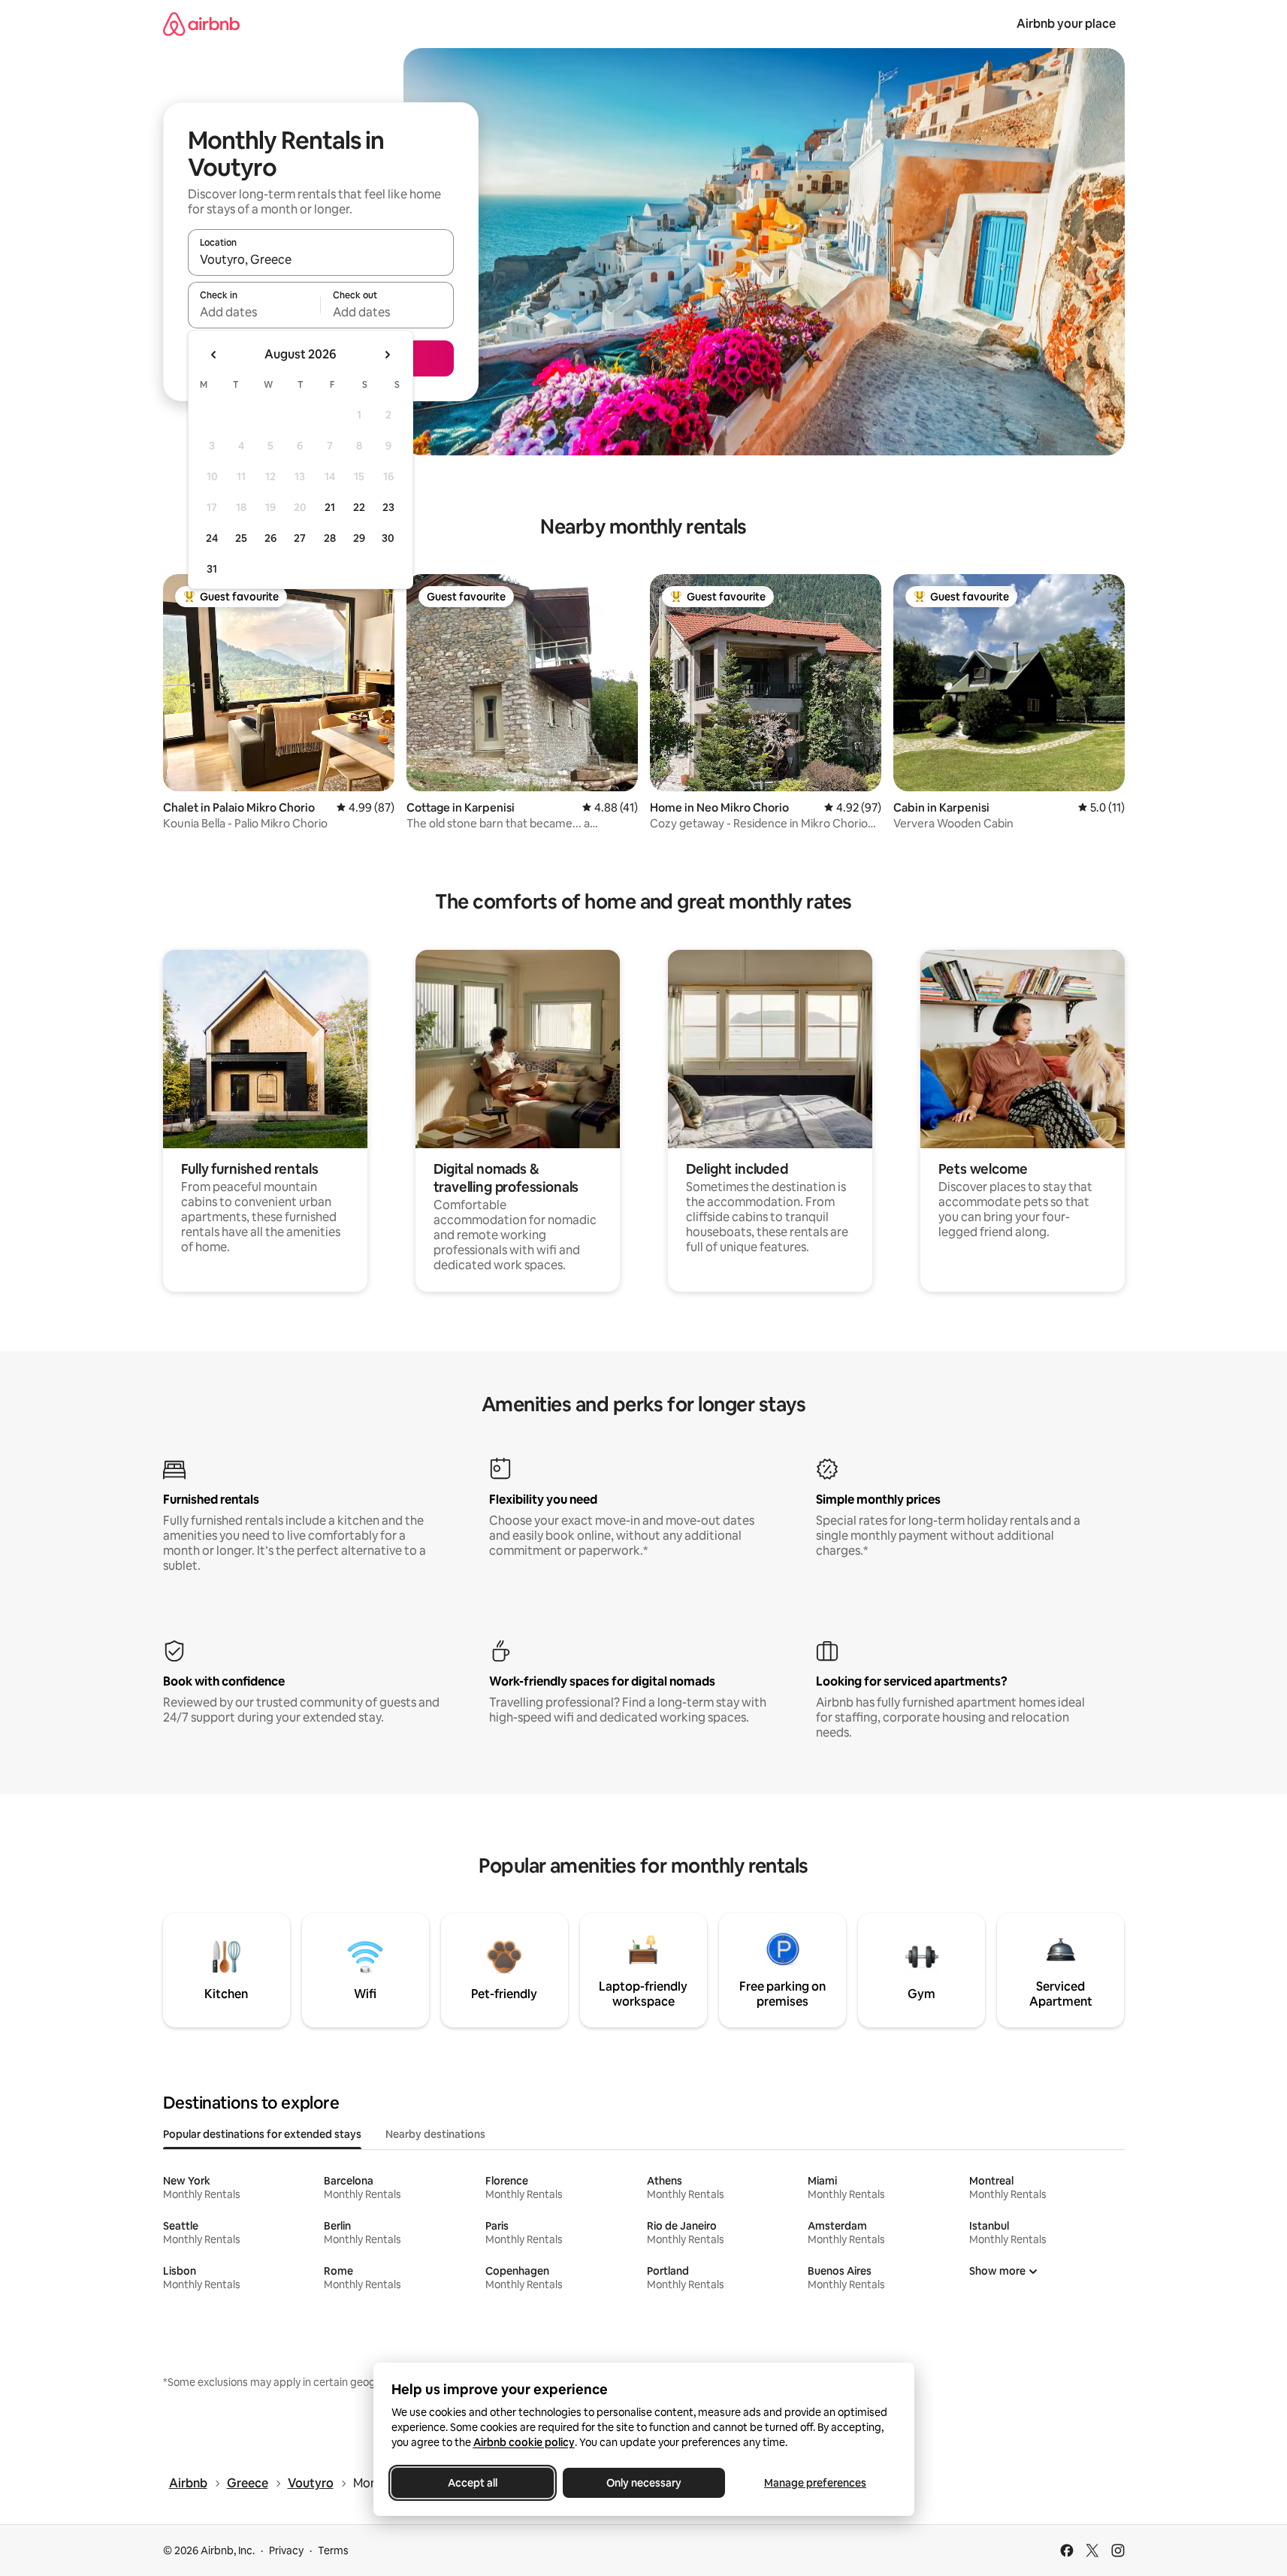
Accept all (473, 2483)
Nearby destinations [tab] (435, 2134)
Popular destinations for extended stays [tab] (262, 2134)
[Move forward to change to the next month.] (387, 355)
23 (388, 507)
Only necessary (644, 2483)
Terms (333, 2550)
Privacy (286, 2550)
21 (330, 507)
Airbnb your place (1066, 24)
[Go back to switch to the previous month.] (214, 355)
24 (212, 538)
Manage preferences (815, 2483)
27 (300, 538)
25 (241, 538)
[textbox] (254, 312)
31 (212, 569)
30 (388, 538)
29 (359, 538)
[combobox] (321, 259)
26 (270, 538)
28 (330, 538)
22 (359, 507)
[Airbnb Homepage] (201, 24)
